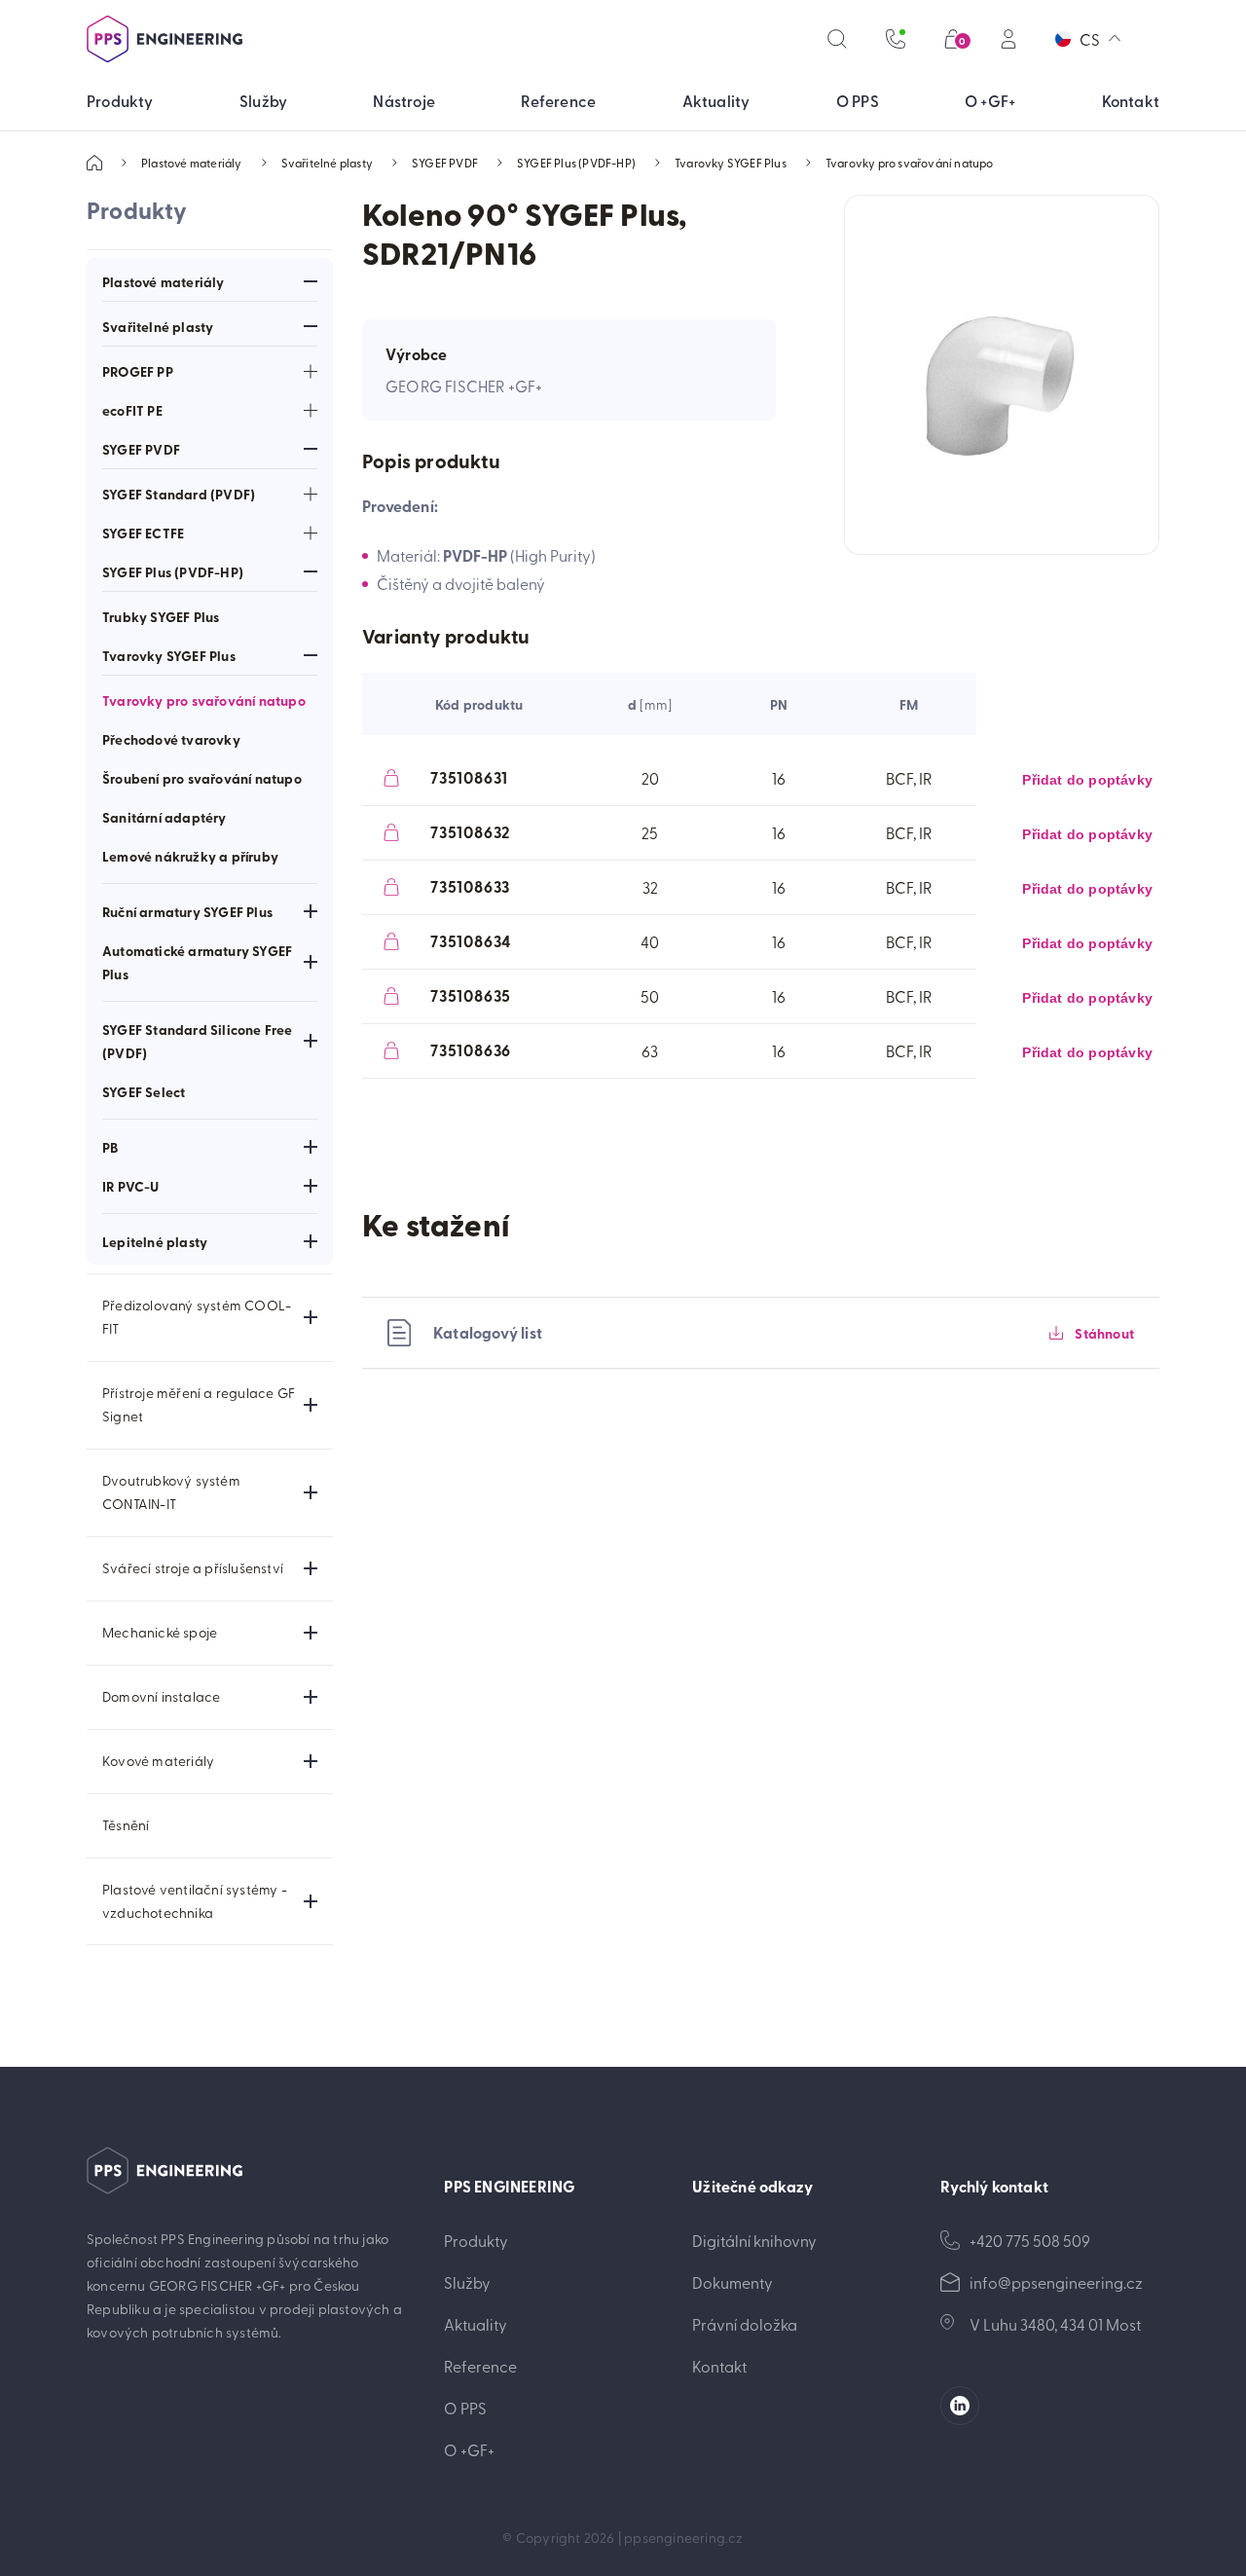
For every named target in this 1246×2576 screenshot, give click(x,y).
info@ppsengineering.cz (1056, 2282)
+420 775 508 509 (1030, 2240)
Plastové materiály (192, 163)
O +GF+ (469, 2449)
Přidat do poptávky (1087, 780)
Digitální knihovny (754, 2240)
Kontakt (719, 2366)
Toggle (311, 281)
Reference (480, 2366)
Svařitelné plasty (327, 163)
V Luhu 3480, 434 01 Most (1055, 2324)
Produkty (476, 2240)
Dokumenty (733, 2282)
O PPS (465, 2408)
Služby (467, 2282)
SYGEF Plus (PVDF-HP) (576, 163)
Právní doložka (745, 2324)
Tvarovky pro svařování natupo (910, 163)
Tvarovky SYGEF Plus (731, 163)
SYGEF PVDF (445, 163)
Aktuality (476, 2324)
